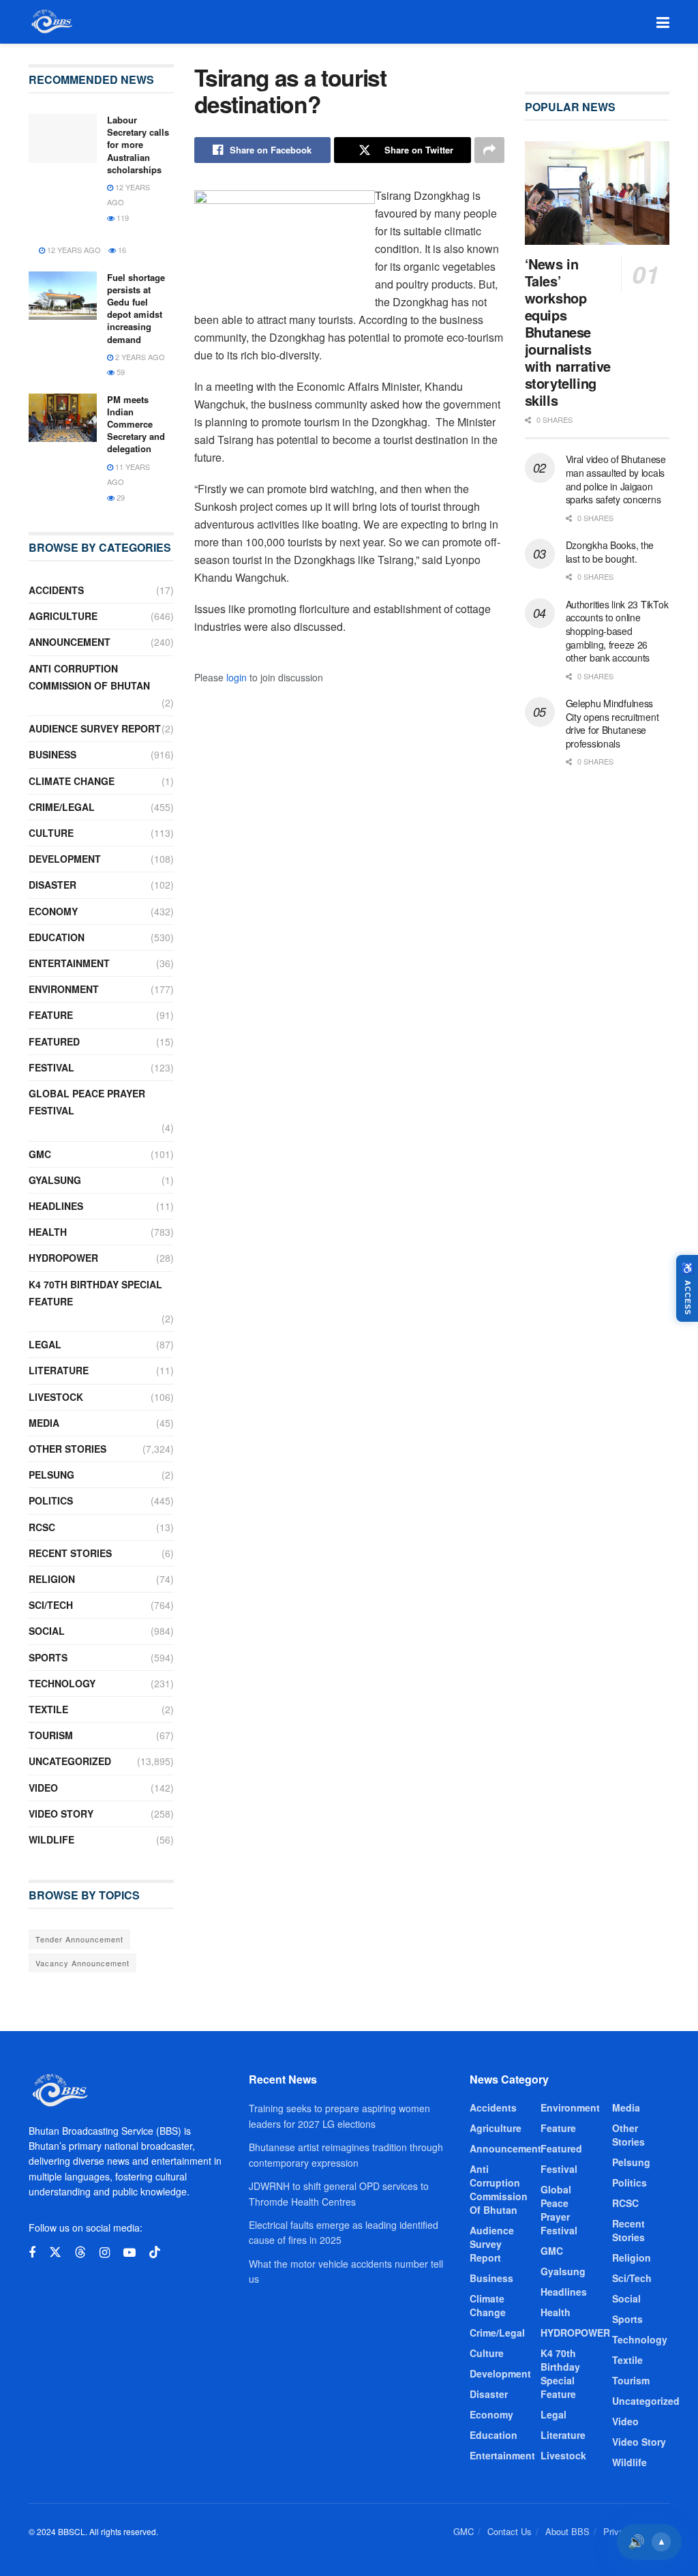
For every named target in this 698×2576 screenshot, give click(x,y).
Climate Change (72, 781)
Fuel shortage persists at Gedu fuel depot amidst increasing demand (136, 308)
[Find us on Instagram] (105, 2253)
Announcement (70, 642)
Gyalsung (55, 1180)
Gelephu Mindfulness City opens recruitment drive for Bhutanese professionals (612, 723)
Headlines (56, 1206)
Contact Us (510, 2531)
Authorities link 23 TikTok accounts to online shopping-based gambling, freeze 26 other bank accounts (617, 631)
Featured (54, 1041)
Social (47, 1631)
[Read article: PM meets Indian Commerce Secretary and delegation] (63, 418)
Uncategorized (70, 1761)
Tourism (51, 1735)
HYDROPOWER (63, 1258)
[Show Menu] (663, 22)
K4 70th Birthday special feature (95, 1293)
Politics (51, 1500)
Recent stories (70, 1553)
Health (48, 1232)
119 (122, 218)
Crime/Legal (62, 807)
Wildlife (51, 1839)
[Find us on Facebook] (32, 2253)
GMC (40, 1154)
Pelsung (51, 1475)
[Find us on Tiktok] (155, 2252)
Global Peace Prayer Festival (87, 1102)
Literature (59, 1370)
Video (43, 1788)
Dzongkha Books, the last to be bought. (610, 552)
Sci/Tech (51, 1605)
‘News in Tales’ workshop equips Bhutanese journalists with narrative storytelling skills (568, 332)
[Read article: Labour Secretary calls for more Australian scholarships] (63, 138)
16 (121, 250)
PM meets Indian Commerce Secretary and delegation (136, 424)
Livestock (56, 1397)
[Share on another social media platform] (489, 150)
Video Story (61, 1813)
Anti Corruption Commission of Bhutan (89, 677)
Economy (53, 911)
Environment (64, 989)
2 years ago (139, 357)
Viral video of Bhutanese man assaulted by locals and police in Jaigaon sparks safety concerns (616, 479)
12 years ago (73, 250)
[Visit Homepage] (51, 22)
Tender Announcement (79, 1939)
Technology (62, 1683)
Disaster (52, 885)
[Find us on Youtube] (130, 2253)
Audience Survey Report (95, 728)
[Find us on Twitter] (55, 2252)
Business (52, 754)
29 (120, 497)
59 (120, 372)
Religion (52, 1579)
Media (44, 1423)
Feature (51, 1015)
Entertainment (69, 963)
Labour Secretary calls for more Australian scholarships (138, 145)
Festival (51, 1067)
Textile (48, 1709)
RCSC (42, 1527)
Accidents (56, 590)
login (237, 677)
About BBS (567, 2531)
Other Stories (67, 1449)
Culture (51, 833)
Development (65, 859)
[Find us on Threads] (80, 2252)
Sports (48, 1657)
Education (57, 937)
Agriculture (63, 616)
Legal (45, 1344)
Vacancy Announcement (82, 1963)
